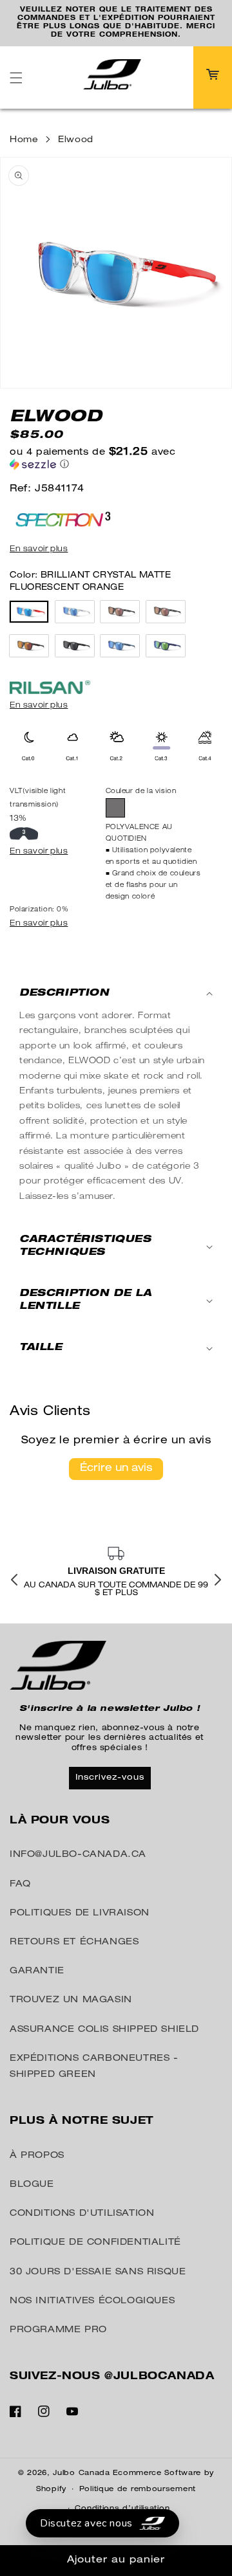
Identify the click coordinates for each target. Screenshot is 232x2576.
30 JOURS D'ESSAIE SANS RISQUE (98, 2272)
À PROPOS (37, 2155)
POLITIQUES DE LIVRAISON (80, 1913)
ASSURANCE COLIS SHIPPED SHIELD (104, 2029)
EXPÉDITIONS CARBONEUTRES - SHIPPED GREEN (94, 2066)
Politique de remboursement (138, 2489)
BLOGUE (32, 2185)
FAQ (20, 1884)
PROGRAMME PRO (58, 2330)
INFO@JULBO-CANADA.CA (78, 1855)
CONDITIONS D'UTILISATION (82, 2214)
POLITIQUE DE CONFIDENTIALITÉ (95, 2243)
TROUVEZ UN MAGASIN (71, 2000)
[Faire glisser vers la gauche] (14, 1580)
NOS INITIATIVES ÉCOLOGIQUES (92, 2301)
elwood (76, 132)
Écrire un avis (116, 1460)
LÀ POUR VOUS (60, 1821)
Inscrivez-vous (110, 1777)
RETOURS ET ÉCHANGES (74, 1942)
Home (24, 132)
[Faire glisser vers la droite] (218, 1580)
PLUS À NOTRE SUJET (82, 2122)
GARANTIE (37, 1971)
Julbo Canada (81, 2473)
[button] (16, 69)
